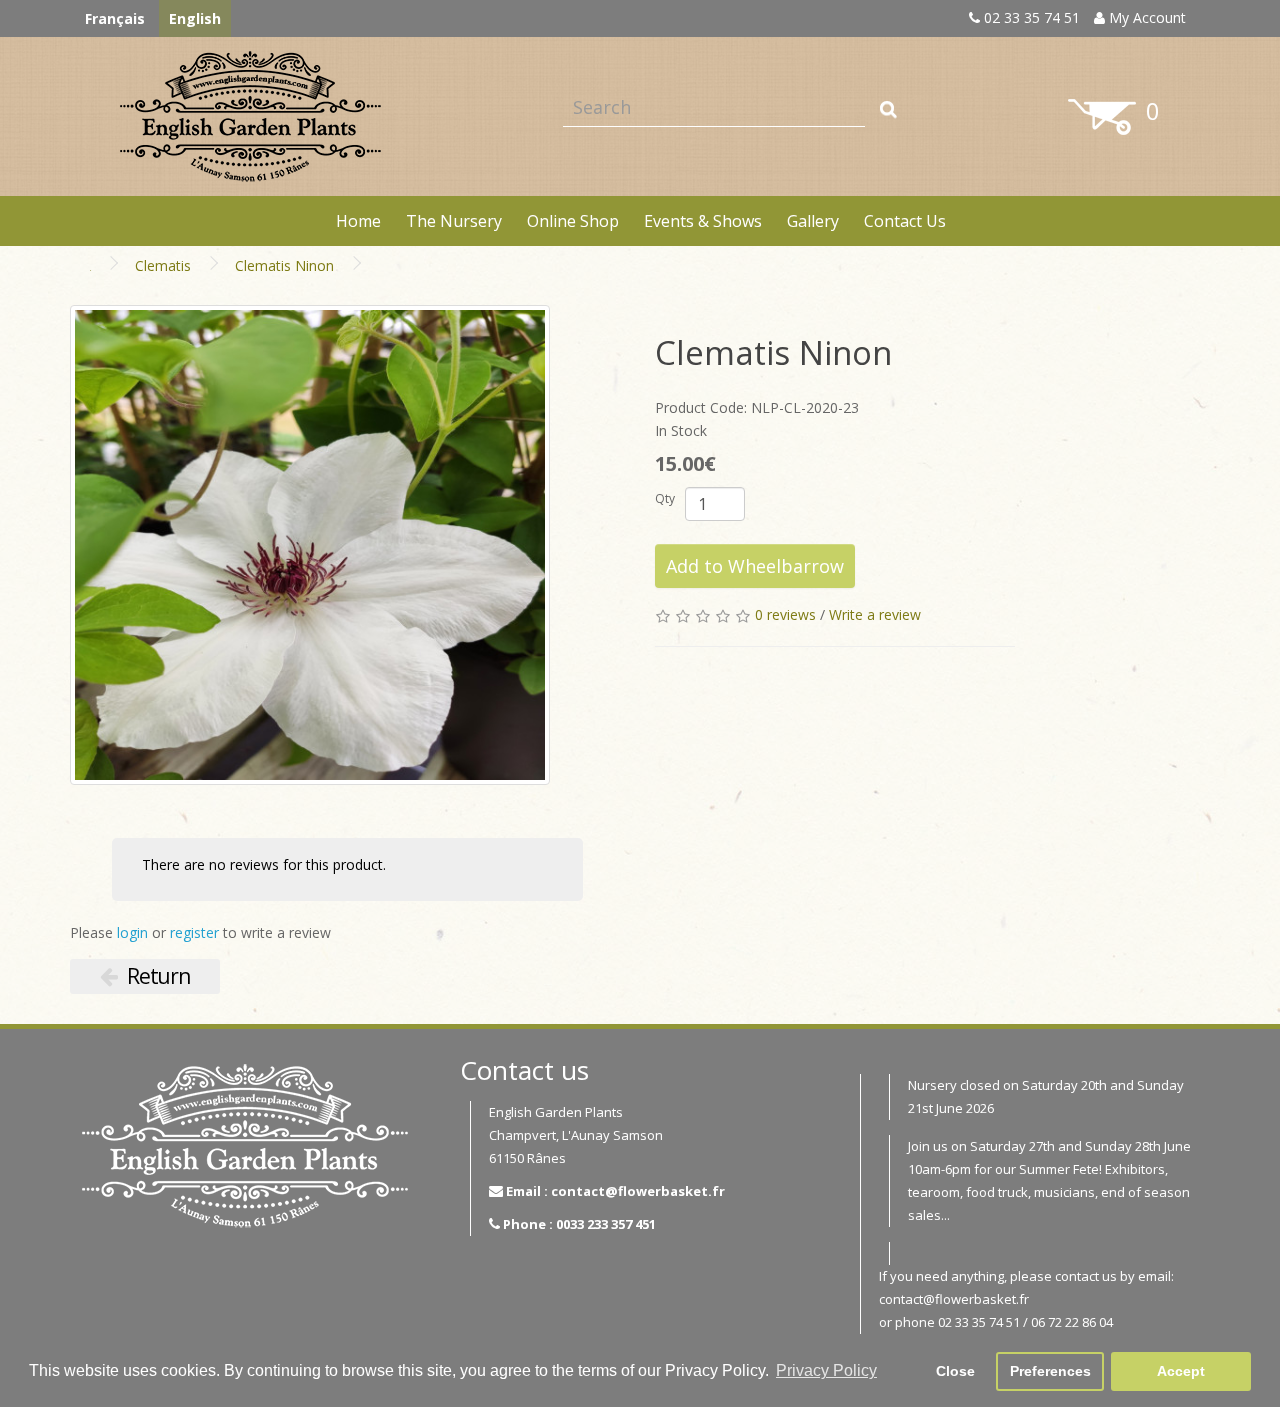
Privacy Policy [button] (826, 1370)
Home (358, 221)
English (195, 18)
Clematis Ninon (284, 265)
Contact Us (905, 221)
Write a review (875, 614)
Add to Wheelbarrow (755, 566)
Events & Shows (703, 221)
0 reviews (785, 614)
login (132, 932)
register (194, 932)
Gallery (813, 221)
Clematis (163, 265)
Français (115, 18)
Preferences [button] (1050, 1371)
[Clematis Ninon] (310, 545)
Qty (665, 498)
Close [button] (955, 1371)
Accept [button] (1181, 1371)
